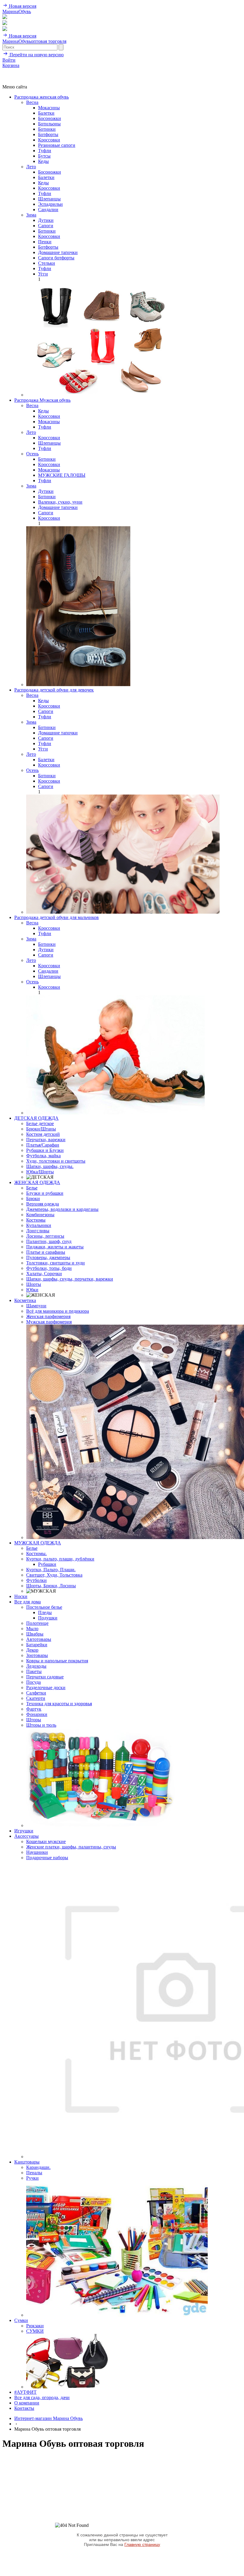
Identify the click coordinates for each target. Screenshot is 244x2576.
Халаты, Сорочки (44, 1274)
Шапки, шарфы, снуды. (50, 1166)
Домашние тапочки (58, 252)
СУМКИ (35, 2331)
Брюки (33, 1199)
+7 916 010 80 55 (19, 71)
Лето (31, 167)
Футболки (36, 1580)
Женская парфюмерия (48, 1316)
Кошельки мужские (46, 1841)
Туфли (45, 151)
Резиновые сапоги (57, 145)
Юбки (32, 1290)
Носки (21, 1596)
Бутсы (44, 156)
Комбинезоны (40, 1215)
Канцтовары (27, 2162)
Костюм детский (43, 1134)
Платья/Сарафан (43, 1145)
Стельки (47, 263)
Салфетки (36, 1693)
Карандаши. (38, 2167)
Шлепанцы (49, 199)
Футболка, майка (43, 1156)
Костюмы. (36, 1553)
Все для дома (28, 1602)
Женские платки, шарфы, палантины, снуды (71, 1847)
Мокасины (49, 108)
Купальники (39, 1225)
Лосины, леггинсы (45, 1236)
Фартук (34, 1709)
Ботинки (47, 129)
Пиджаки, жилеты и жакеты (55, 1247)
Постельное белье (44, 1607)
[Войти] (5, 23)
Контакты (24, 2408)
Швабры (35, 1634)
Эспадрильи (50, 204)
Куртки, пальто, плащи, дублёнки (60, 1559)
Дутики (46, 220)
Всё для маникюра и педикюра (58, 1311)
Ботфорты (48, 134)
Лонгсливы (38, 1231)
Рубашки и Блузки (45, 1150)
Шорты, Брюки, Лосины (51, 1586)
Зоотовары (37, 1655)
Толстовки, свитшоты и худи (55, 1263)
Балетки (46, 113)
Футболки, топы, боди (49, 1268)
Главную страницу (142, 2544)
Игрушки (24, 1831)
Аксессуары (26, 1836)
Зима (31, 215)
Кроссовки (49, 140)
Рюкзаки (35, 2326)
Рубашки (47, 1564)
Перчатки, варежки (46, 1140)
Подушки (48, 1618)
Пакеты (34, 1671)
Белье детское (40, 1123)
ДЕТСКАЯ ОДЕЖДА (36, 1118)
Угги (43, 274)
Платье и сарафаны (46, 1252)
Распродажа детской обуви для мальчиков (57, 917)
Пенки (45, 242)
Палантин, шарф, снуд (49, 1241)
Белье (32, 1188)
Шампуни (36, 1306)
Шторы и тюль (41, 1725)
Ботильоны (49, 124)
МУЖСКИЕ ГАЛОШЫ (62, 475)
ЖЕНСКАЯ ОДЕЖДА (37, 1182)
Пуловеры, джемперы (48, 1257)
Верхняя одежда (43, 1204)
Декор (32, 1650)
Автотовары (39, 1639)
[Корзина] (5, 29)
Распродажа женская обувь (42, 97)
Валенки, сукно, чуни (60, 502)
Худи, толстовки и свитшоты (56, 1161)
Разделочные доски (46, 1688)
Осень (32, 454)
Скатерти (36, 1698)
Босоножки (50, 118)
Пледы (45, 1612)
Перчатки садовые (45, 1677)
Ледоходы (36, 1666)
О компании (27, 2403)
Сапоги (46, 226)
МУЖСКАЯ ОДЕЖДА (38, 1543)
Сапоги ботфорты (56, 258)
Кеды (43, 161)
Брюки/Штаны (41, 1129)
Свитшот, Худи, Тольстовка (54, 1575)
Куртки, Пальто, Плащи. (51, 1570)
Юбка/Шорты (40, 1172)
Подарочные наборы (47, 1858)
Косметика (25, 1300)
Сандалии (48, 210)
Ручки (32, 2178)
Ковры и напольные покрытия (57, 1661)
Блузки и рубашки (45, 1193)
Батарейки (37, 1645)
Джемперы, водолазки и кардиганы (62, 1209)
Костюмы (36, 1220)
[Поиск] (5, 17)
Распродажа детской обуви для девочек (54, 690)
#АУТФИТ (25, 2392)
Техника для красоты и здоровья (59, 1704)
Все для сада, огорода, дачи (42, 2397)
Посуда (33, 1682)
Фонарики (37, 1714)
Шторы (34, 1720)
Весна (32, 102)
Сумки (21, 2320)
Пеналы (34, 2173)
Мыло (32, 1629)
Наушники (37, 1852)
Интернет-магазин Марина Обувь (49, 2418)
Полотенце (37, 1623)
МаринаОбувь (17, 11)
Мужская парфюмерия (49, 1322)
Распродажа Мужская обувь (42, 400)
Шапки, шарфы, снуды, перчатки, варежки (70, 1279)
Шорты (34, 1284)
